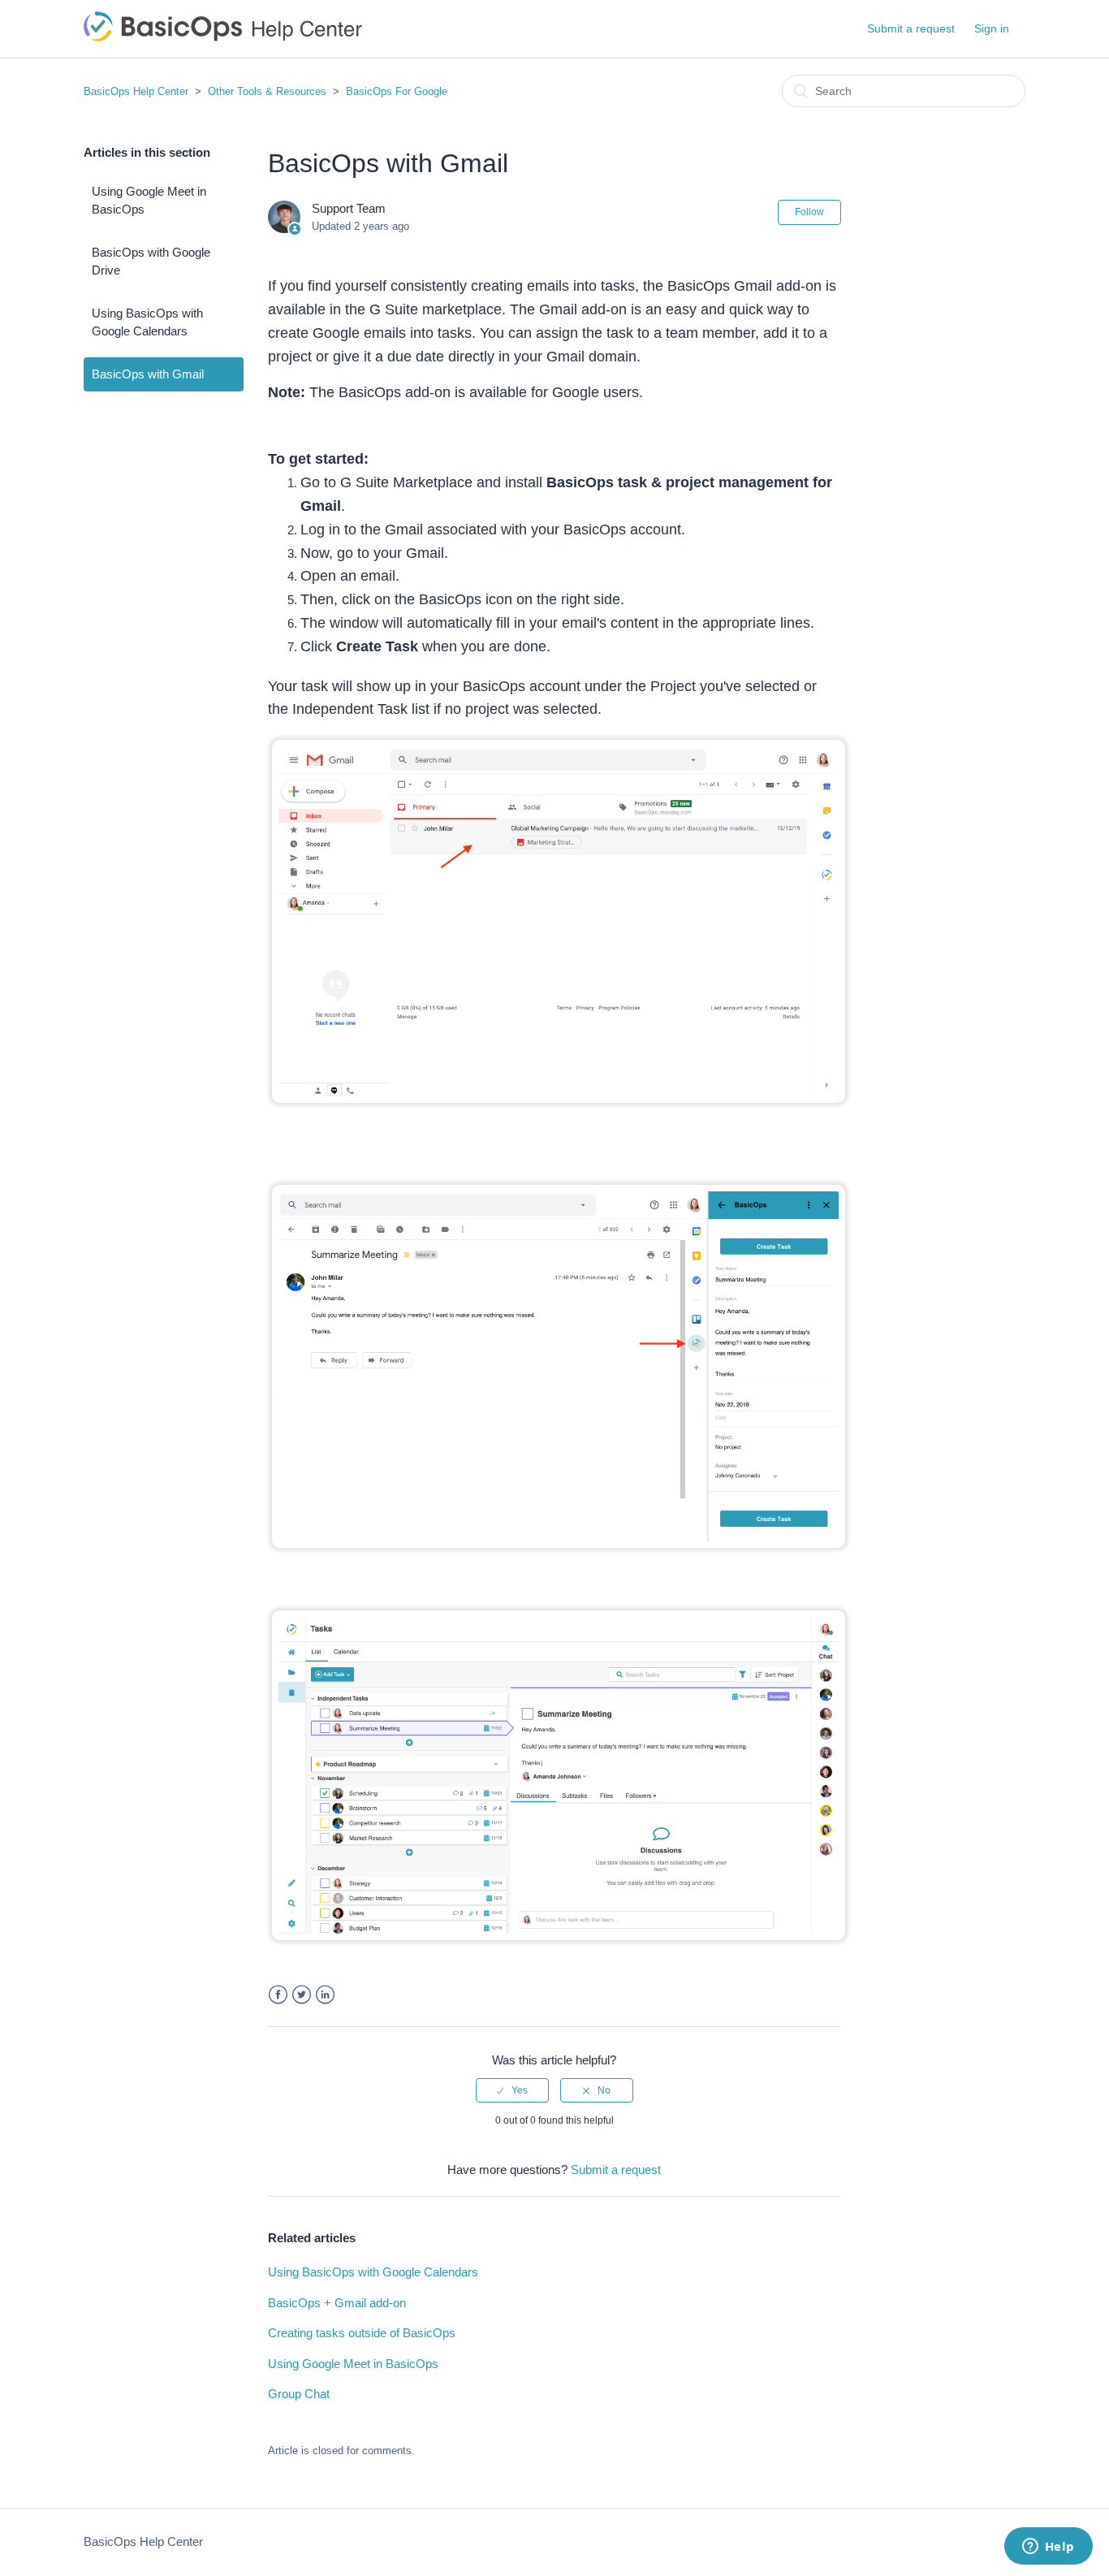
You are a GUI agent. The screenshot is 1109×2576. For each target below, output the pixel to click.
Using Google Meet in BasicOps (149, 201)
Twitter (302, 1995)
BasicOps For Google (397, 91)
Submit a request (911, 28)
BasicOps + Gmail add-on (337, 2303)
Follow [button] (809, 212)
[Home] (223, 37)
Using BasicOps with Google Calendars (147, 322)
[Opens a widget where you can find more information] (1048, 2548)
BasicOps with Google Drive (151, 261)
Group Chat (299, 2394)
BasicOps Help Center (136, 91)
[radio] (512, 2090)
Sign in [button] (992, 28)
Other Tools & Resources (269, 91)
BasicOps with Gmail (148, 374)
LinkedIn (325, 1995)
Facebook (278, 1995)
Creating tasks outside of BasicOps (362, 2333)
